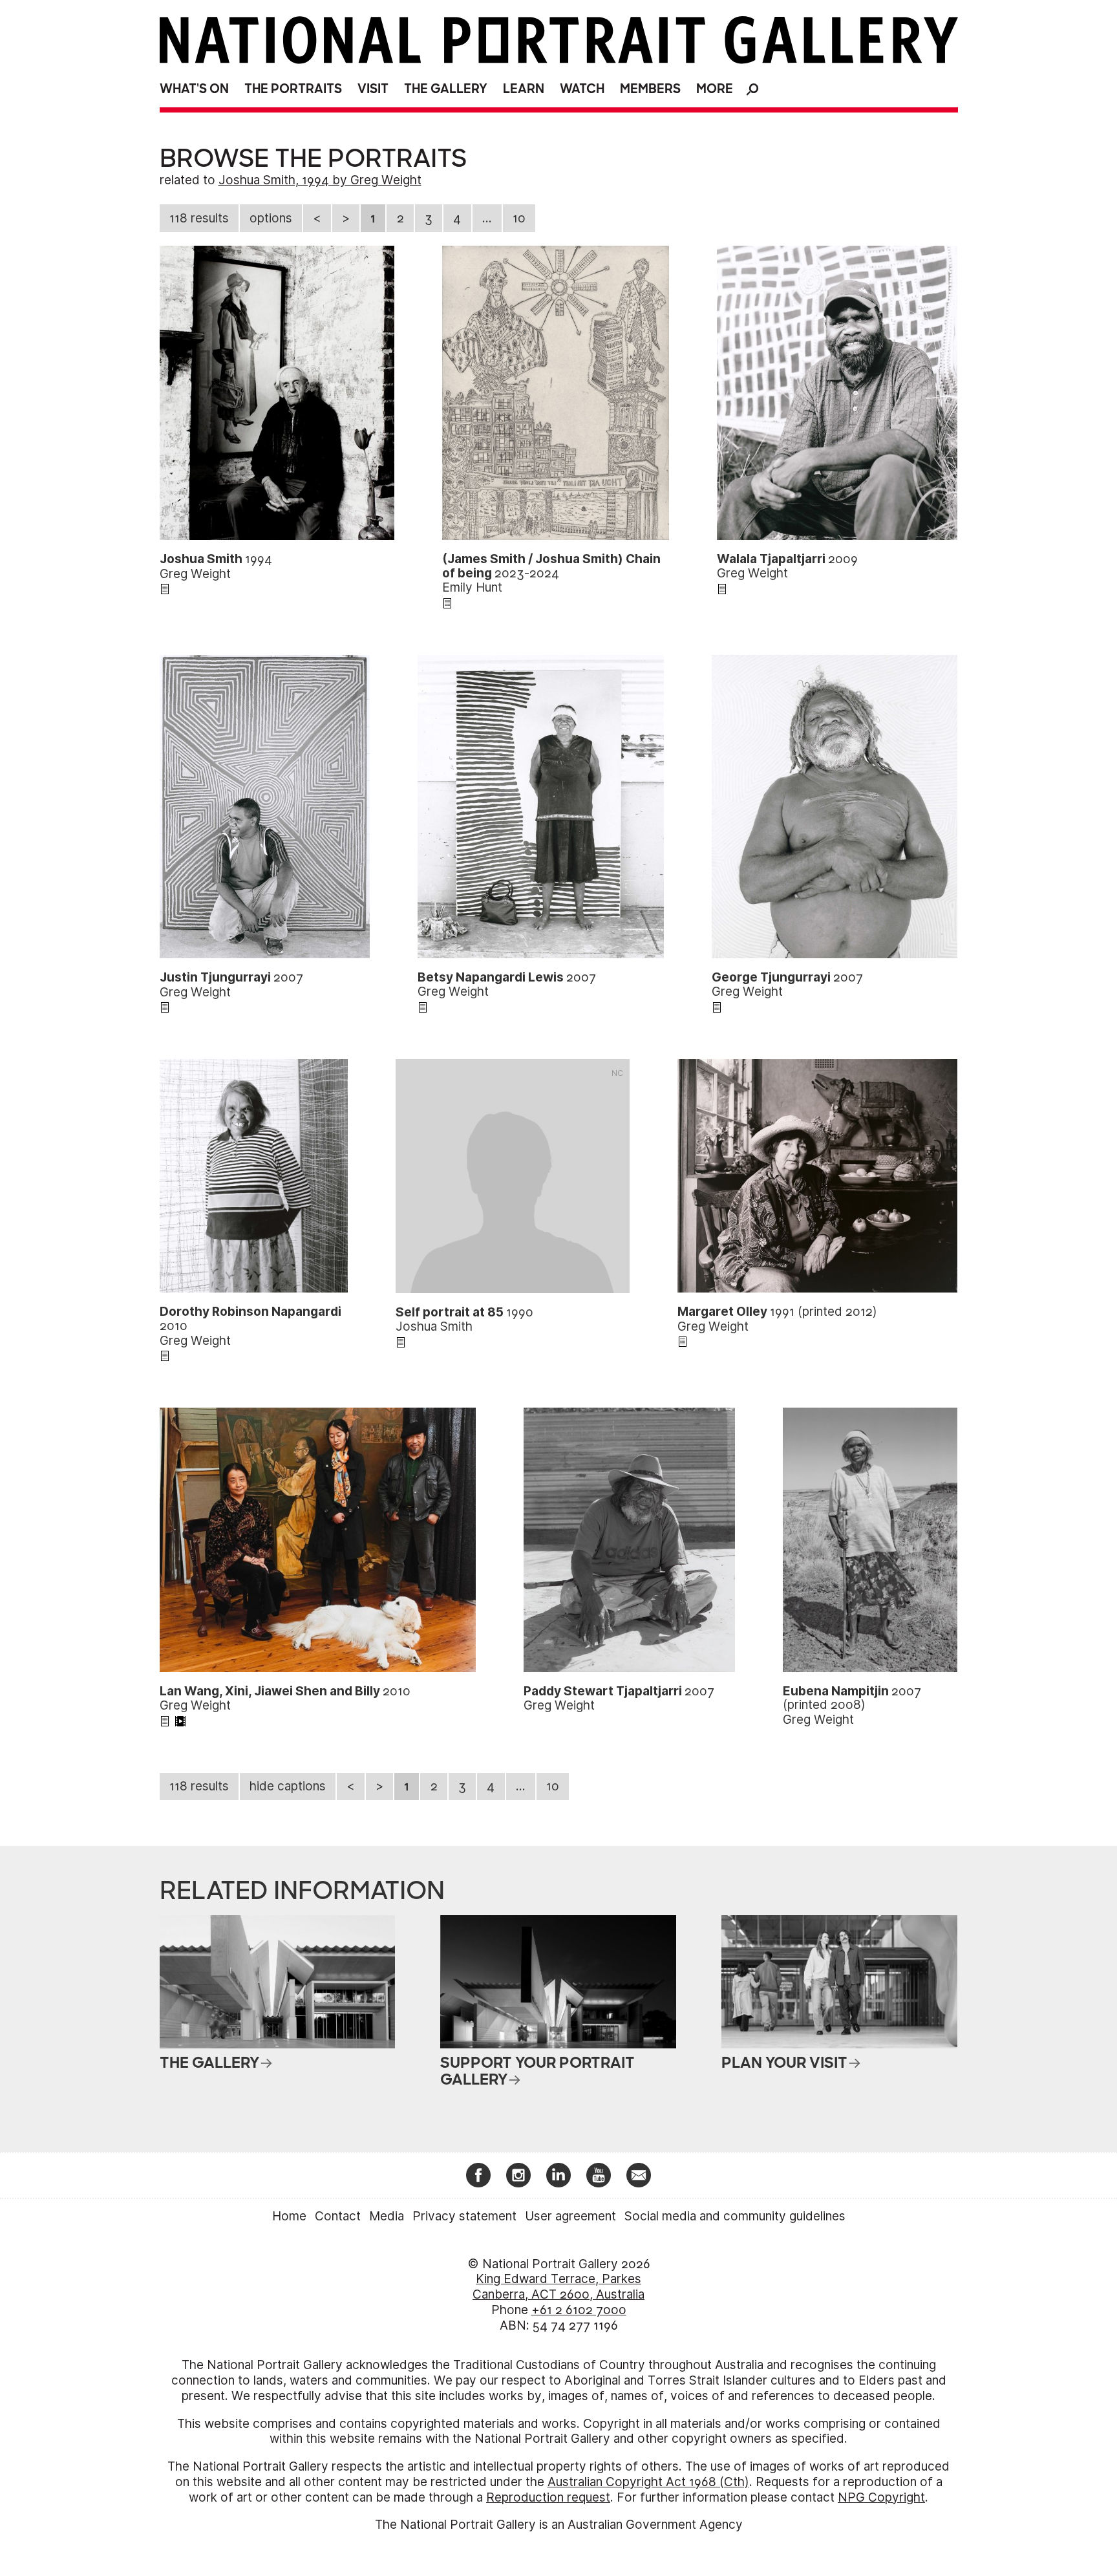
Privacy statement (464, 2216)
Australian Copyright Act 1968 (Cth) (648, 2482)
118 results (199, 218)
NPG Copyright (881, 2497)
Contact (338, 2216)
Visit (373, 89)
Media (387, 2216)
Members (650, 89)
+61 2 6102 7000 (579, 2310)
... (487, 218)
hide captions (288, 1786)
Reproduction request (548, 2497)
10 (519, 218)
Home (289, 2216)
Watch (582, 89)
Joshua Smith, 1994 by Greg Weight (320, 180)
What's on (194, 89)
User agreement (570, 2216)
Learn (524, 89)
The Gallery (446, 89)
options (271, 218)
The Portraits (293, 89)
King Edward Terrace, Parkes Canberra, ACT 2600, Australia (558, 2287)
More (715, 89)
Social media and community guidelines (735, 2216)
